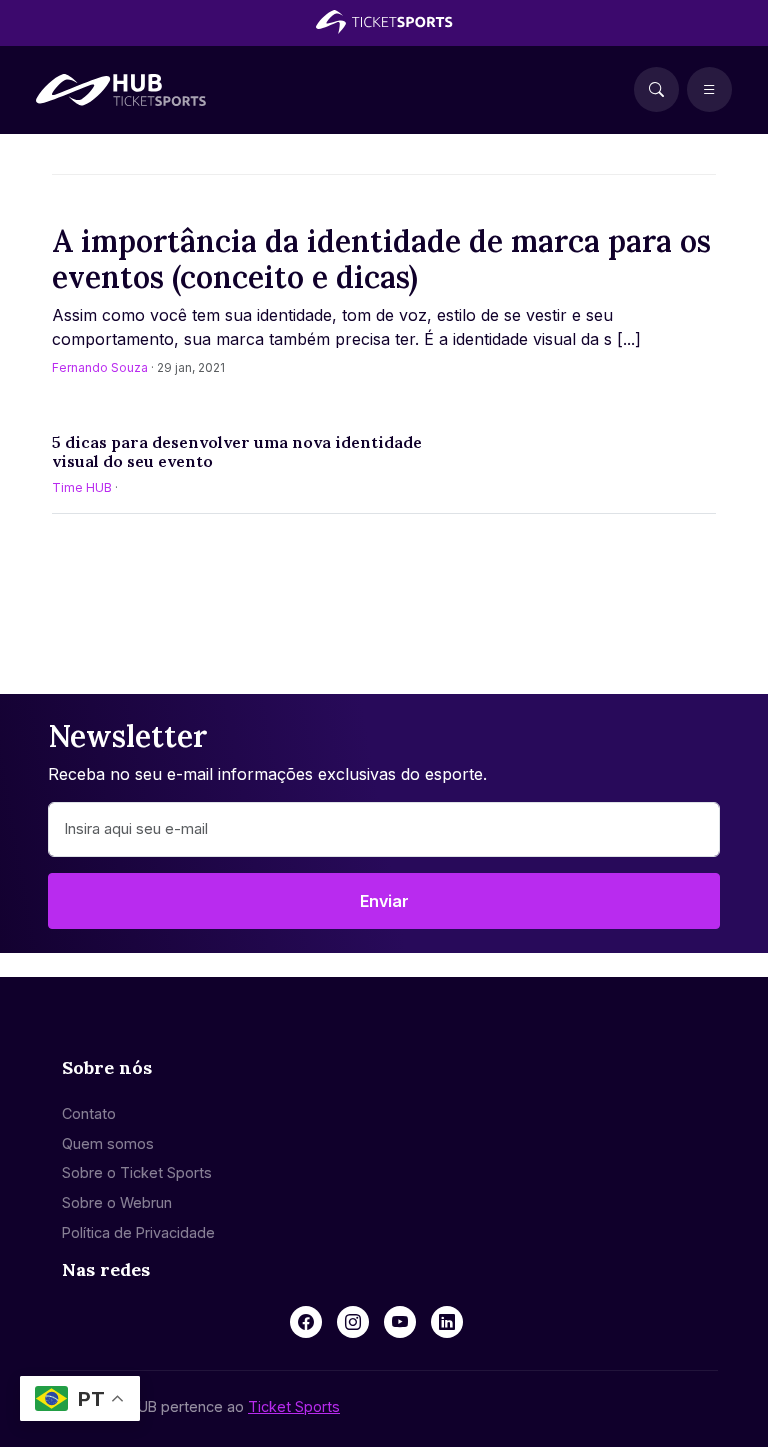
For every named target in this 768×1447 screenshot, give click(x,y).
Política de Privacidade (138, 1232)
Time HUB (82, 487)
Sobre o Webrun (117, 1202)
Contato (89, 1113)
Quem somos (108, 1143)
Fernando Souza (100, 367)
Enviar (384, 901)
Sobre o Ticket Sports (137, 1172)
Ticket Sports (294, 1406)
